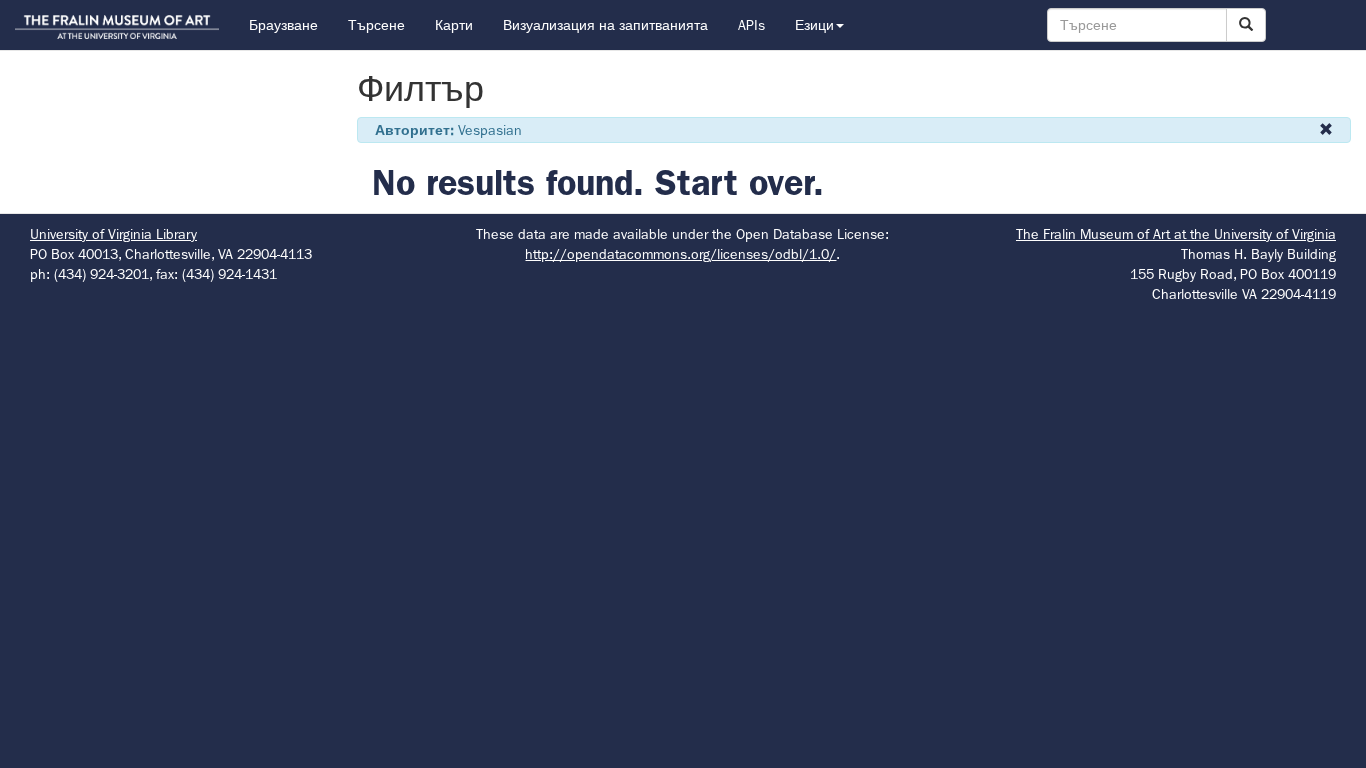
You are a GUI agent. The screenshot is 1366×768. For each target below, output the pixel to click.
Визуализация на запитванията (605, 25)
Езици (814, 25)
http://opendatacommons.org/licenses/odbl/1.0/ (680, 254)
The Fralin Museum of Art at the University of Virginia (1176, 234)
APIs (751, 25)
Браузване (283, 25)
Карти (454, 25)
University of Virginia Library (113, 234)
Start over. (739, 182)
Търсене (376, 25)
